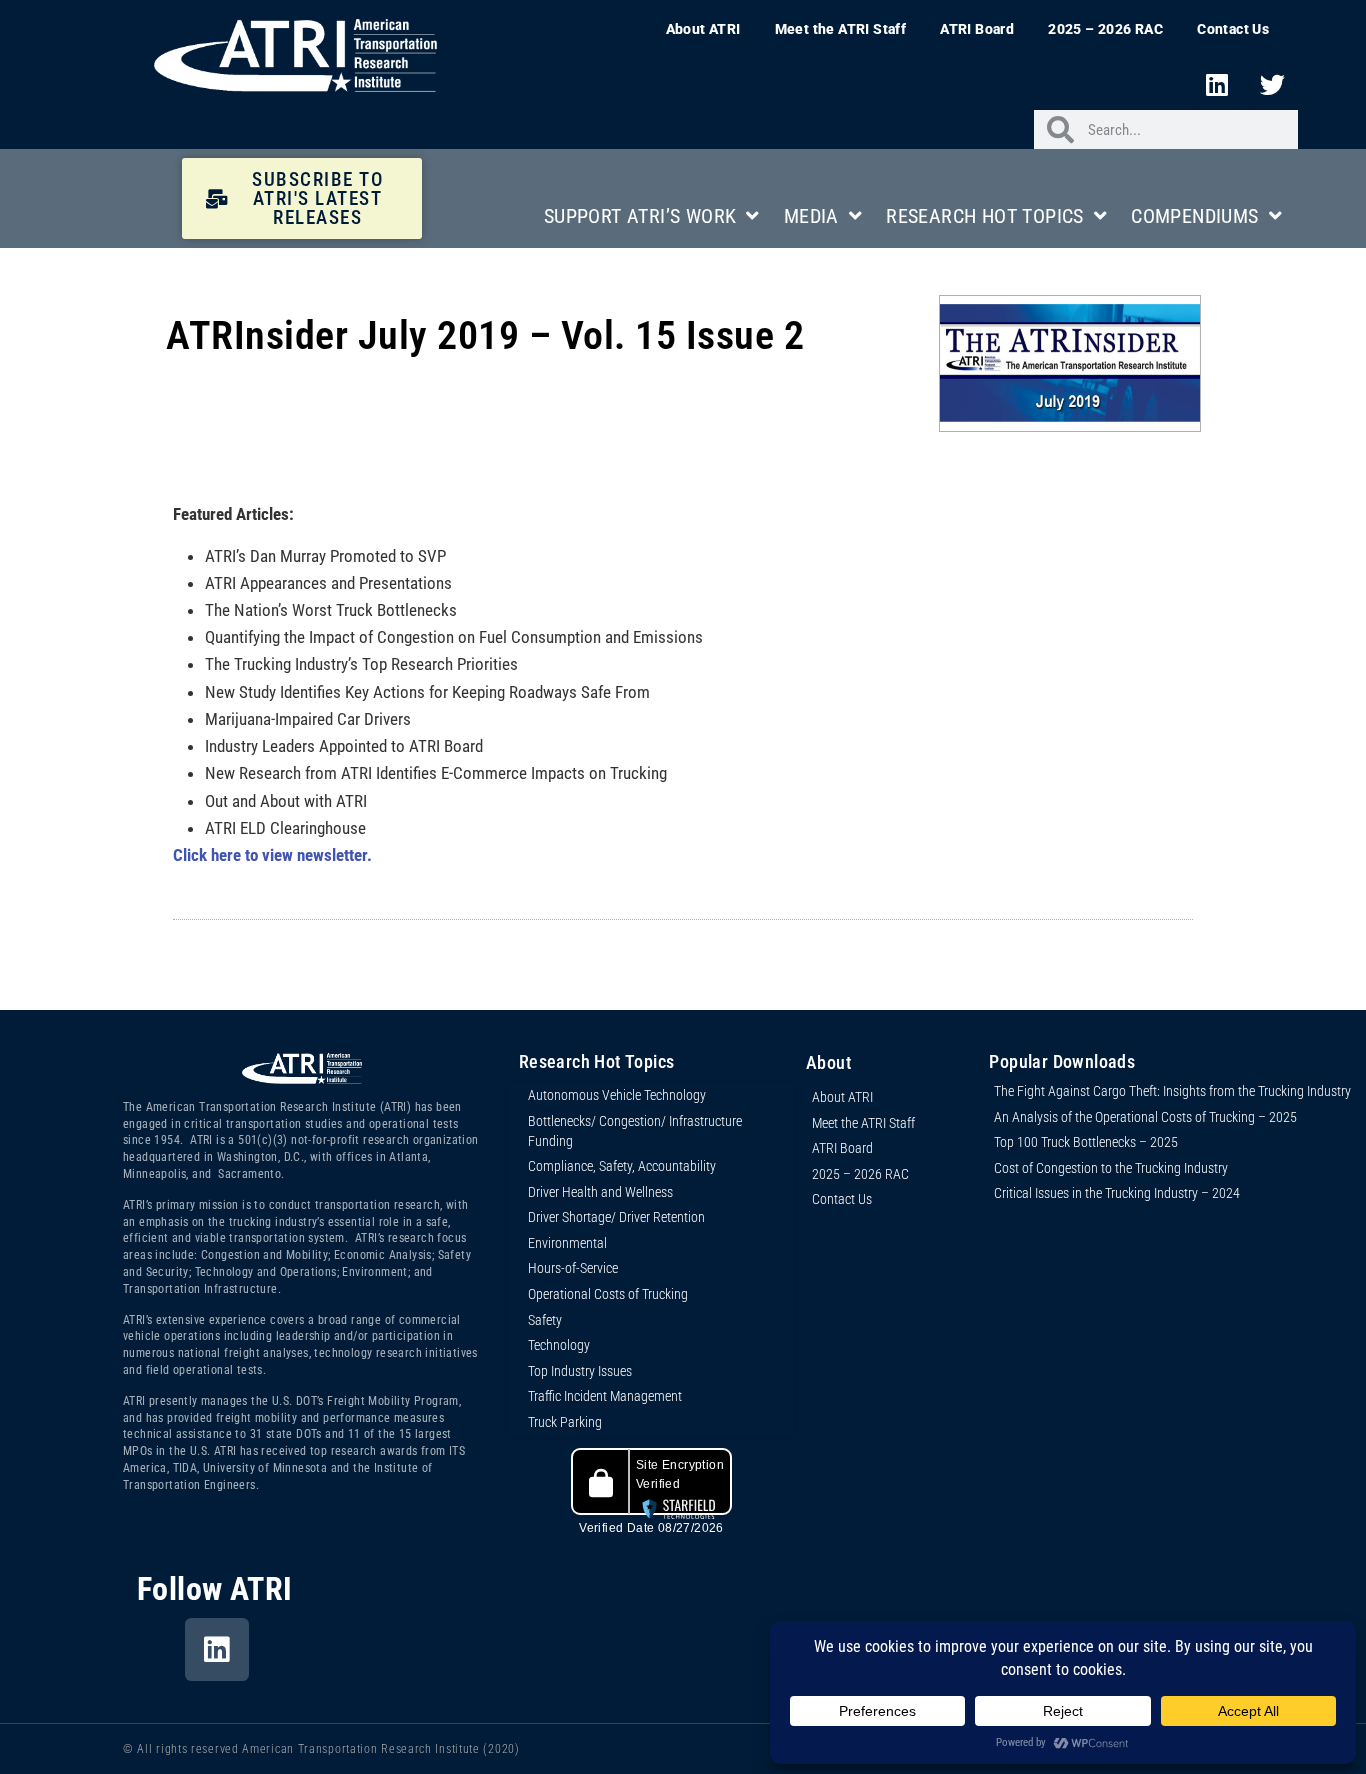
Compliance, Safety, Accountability (622, 1166)
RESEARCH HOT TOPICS (985, 216)
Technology (559, 1345)
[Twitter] (1273, 84)
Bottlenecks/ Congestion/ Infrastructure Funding (635, 1131)
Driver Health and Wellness (600, 1192)
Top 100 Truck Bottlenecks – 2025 (1086, 1142)
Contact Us (1233, 29)
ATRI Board (977, 29)
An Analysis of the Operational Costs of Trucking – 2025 (1145, 1117)
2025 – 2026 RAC (1105, 29)
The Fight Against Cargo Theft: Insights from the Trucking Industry (1172, 1091)
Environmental (567, 1243)
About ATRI (703, 29)
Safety (545, 1320)
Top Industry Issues (580, 1371)
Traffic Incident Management (605, 1396)
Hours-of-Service (573, 1268)
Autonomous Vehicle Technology (617, 1095)
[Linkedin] (1217, 84)
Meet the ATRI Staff (841, 29)
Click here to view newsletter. (272, 855)
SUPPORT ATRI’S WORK (640, 216)
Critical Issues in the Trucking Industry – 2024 (1117, 1193)
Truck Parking (565, 1422)
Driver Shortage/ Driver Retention (616, 1217)
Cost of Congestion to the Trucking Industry (1111, 1168)
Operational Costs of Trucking (608, 1294)
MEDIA (811, 216)
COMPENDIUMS (1194, 216)
